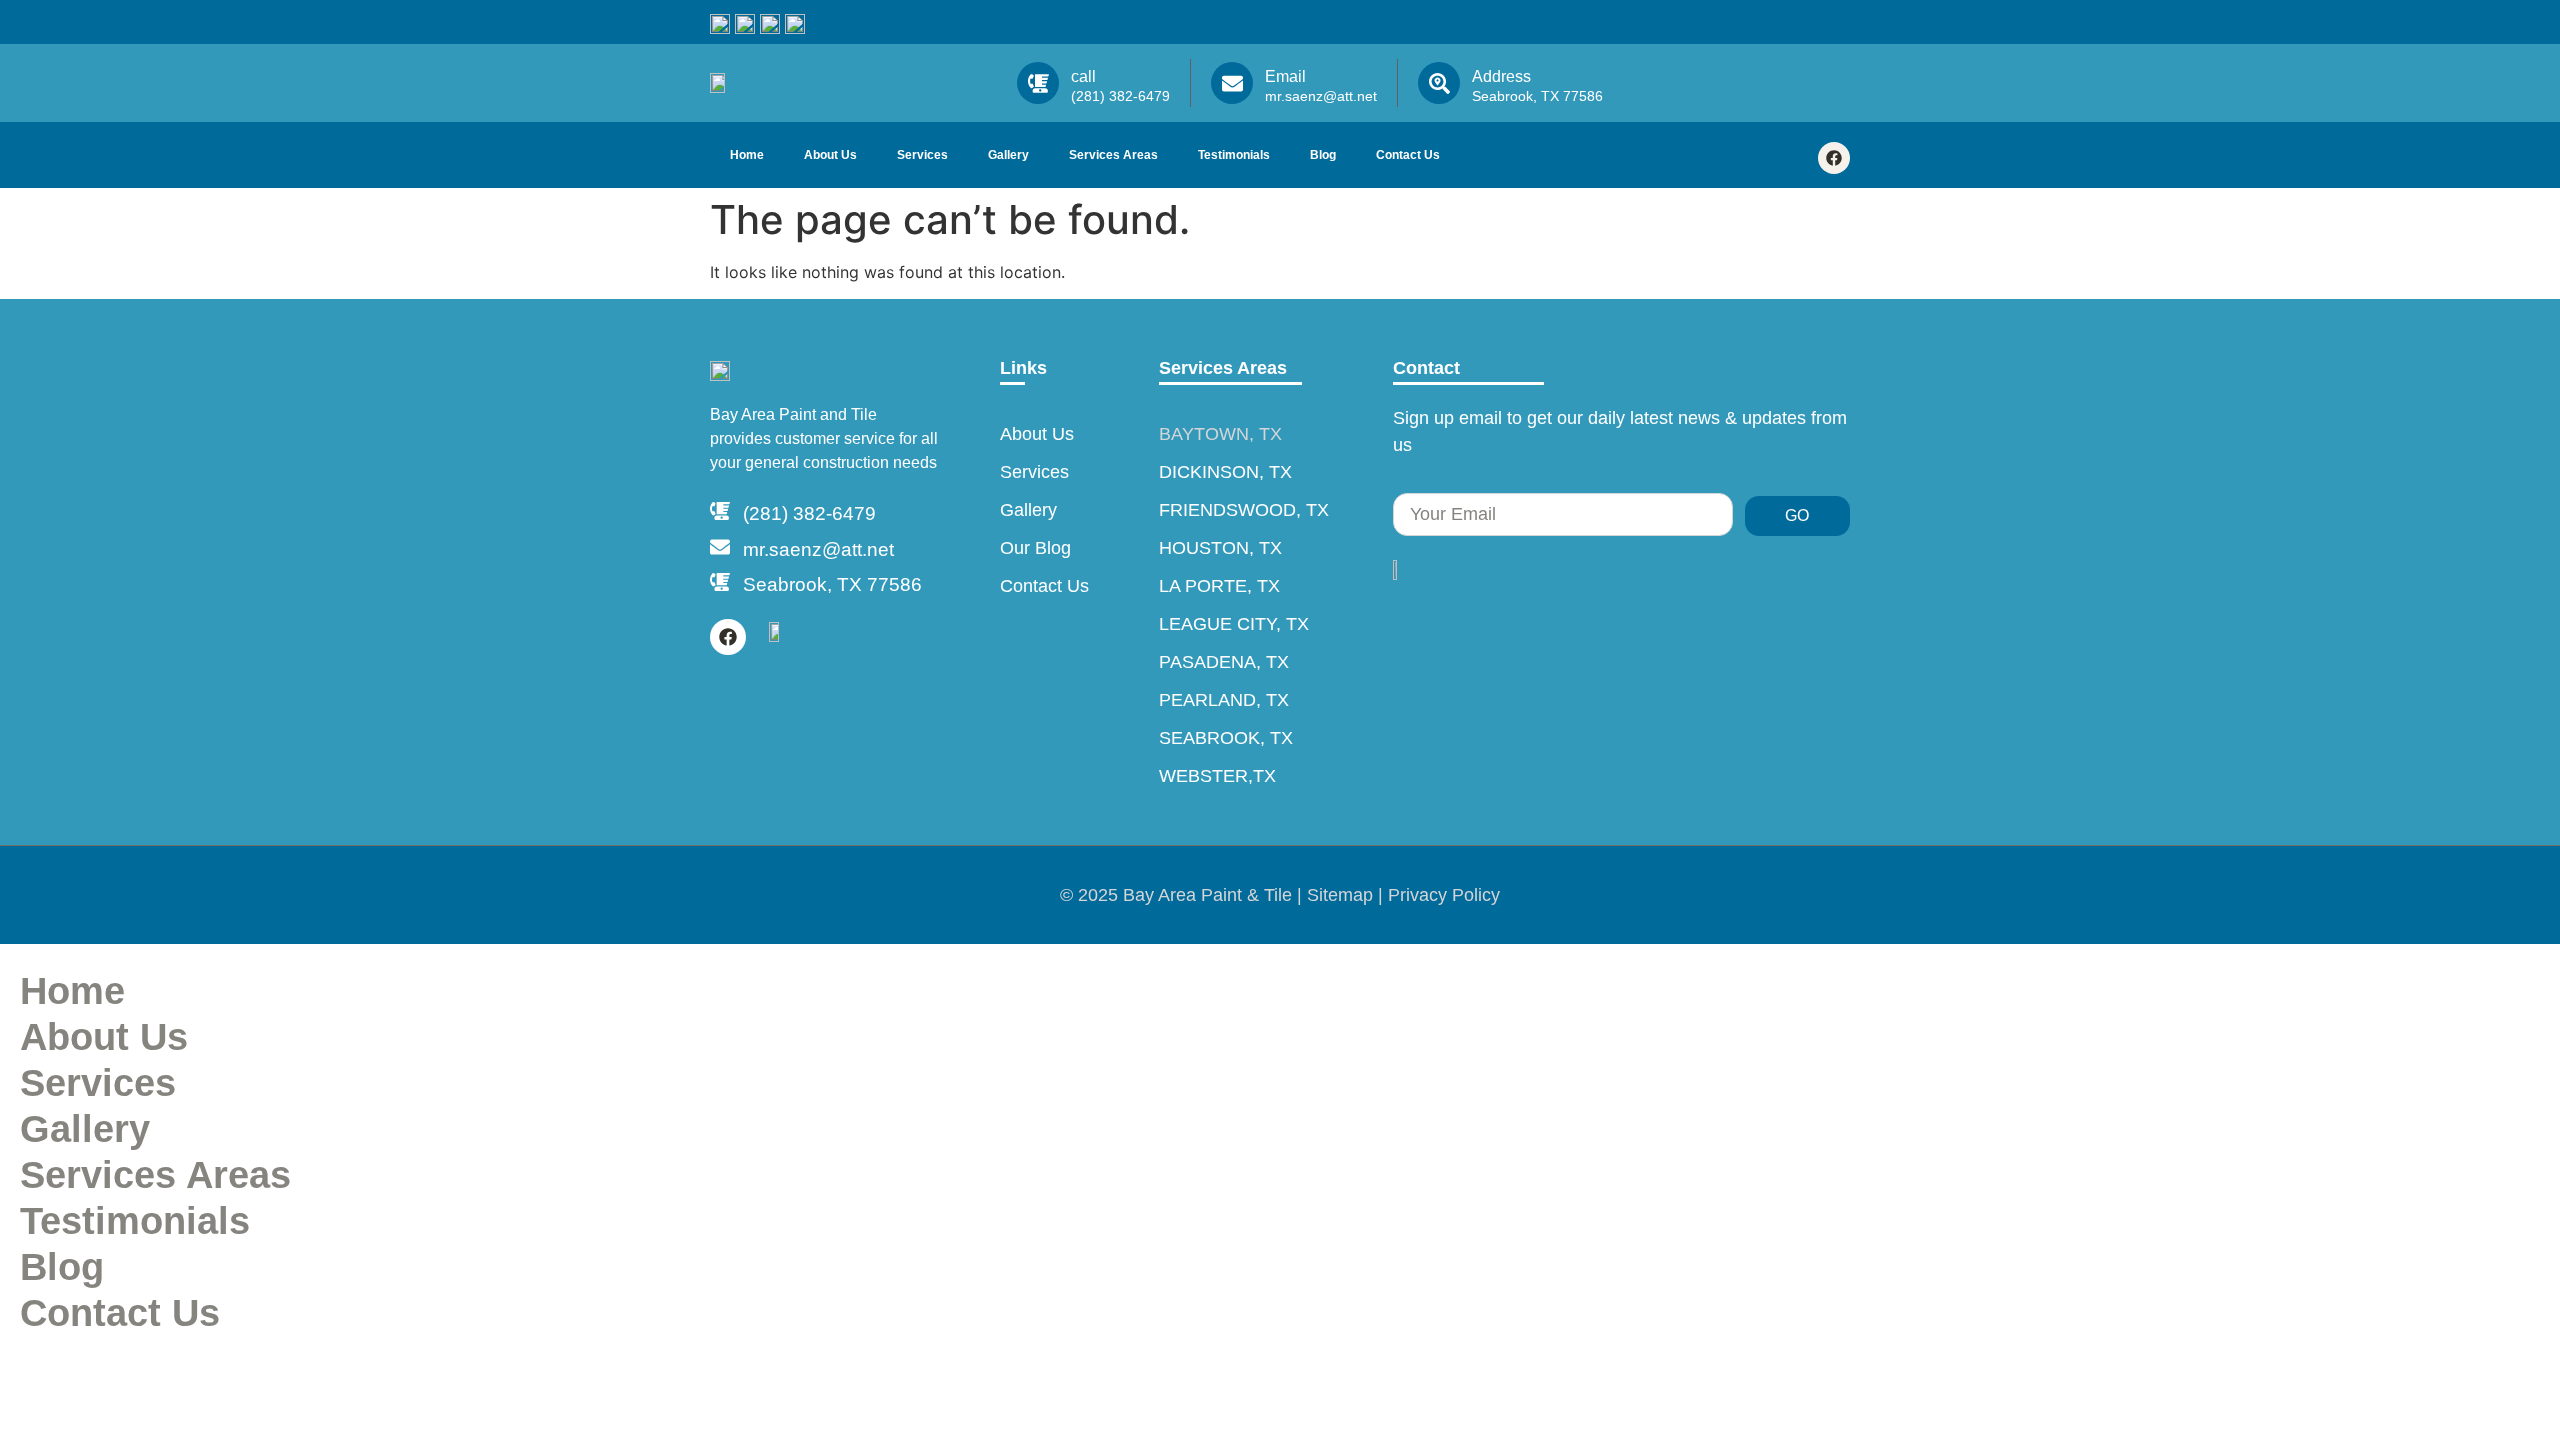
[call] (1038, 83)
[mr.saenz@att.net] (720, 547)
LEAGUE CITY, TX (1234, 624)
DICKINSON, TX (1225, 472)
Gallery (1008, 155)
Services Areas (1113, 155)
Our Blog (1035, 548)
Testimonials (1234, 155)
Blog (1323, 155)
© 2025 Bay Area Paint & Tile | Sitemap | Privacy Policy (1280, 895)
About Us (830, 155)
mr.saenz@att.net (818, 549)
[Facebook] (1834, 158)
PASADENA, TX (1224, 662)
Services (922, 155)
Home (747, 155)
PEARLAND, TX (1224, 700)
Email (1285, 76)
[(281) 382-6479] (720, 511)
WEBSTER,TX (1217, 776)
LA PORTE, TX (1219, 586)
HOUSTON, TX (1220, 548)
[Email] (1232, 83)
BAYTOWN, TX (1220, 434)
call (1083, 76)
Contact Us (1408, 155)
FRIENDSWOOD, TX (1244, 510)
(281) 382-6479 (809, 513)
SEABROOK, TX (1226, 738)
